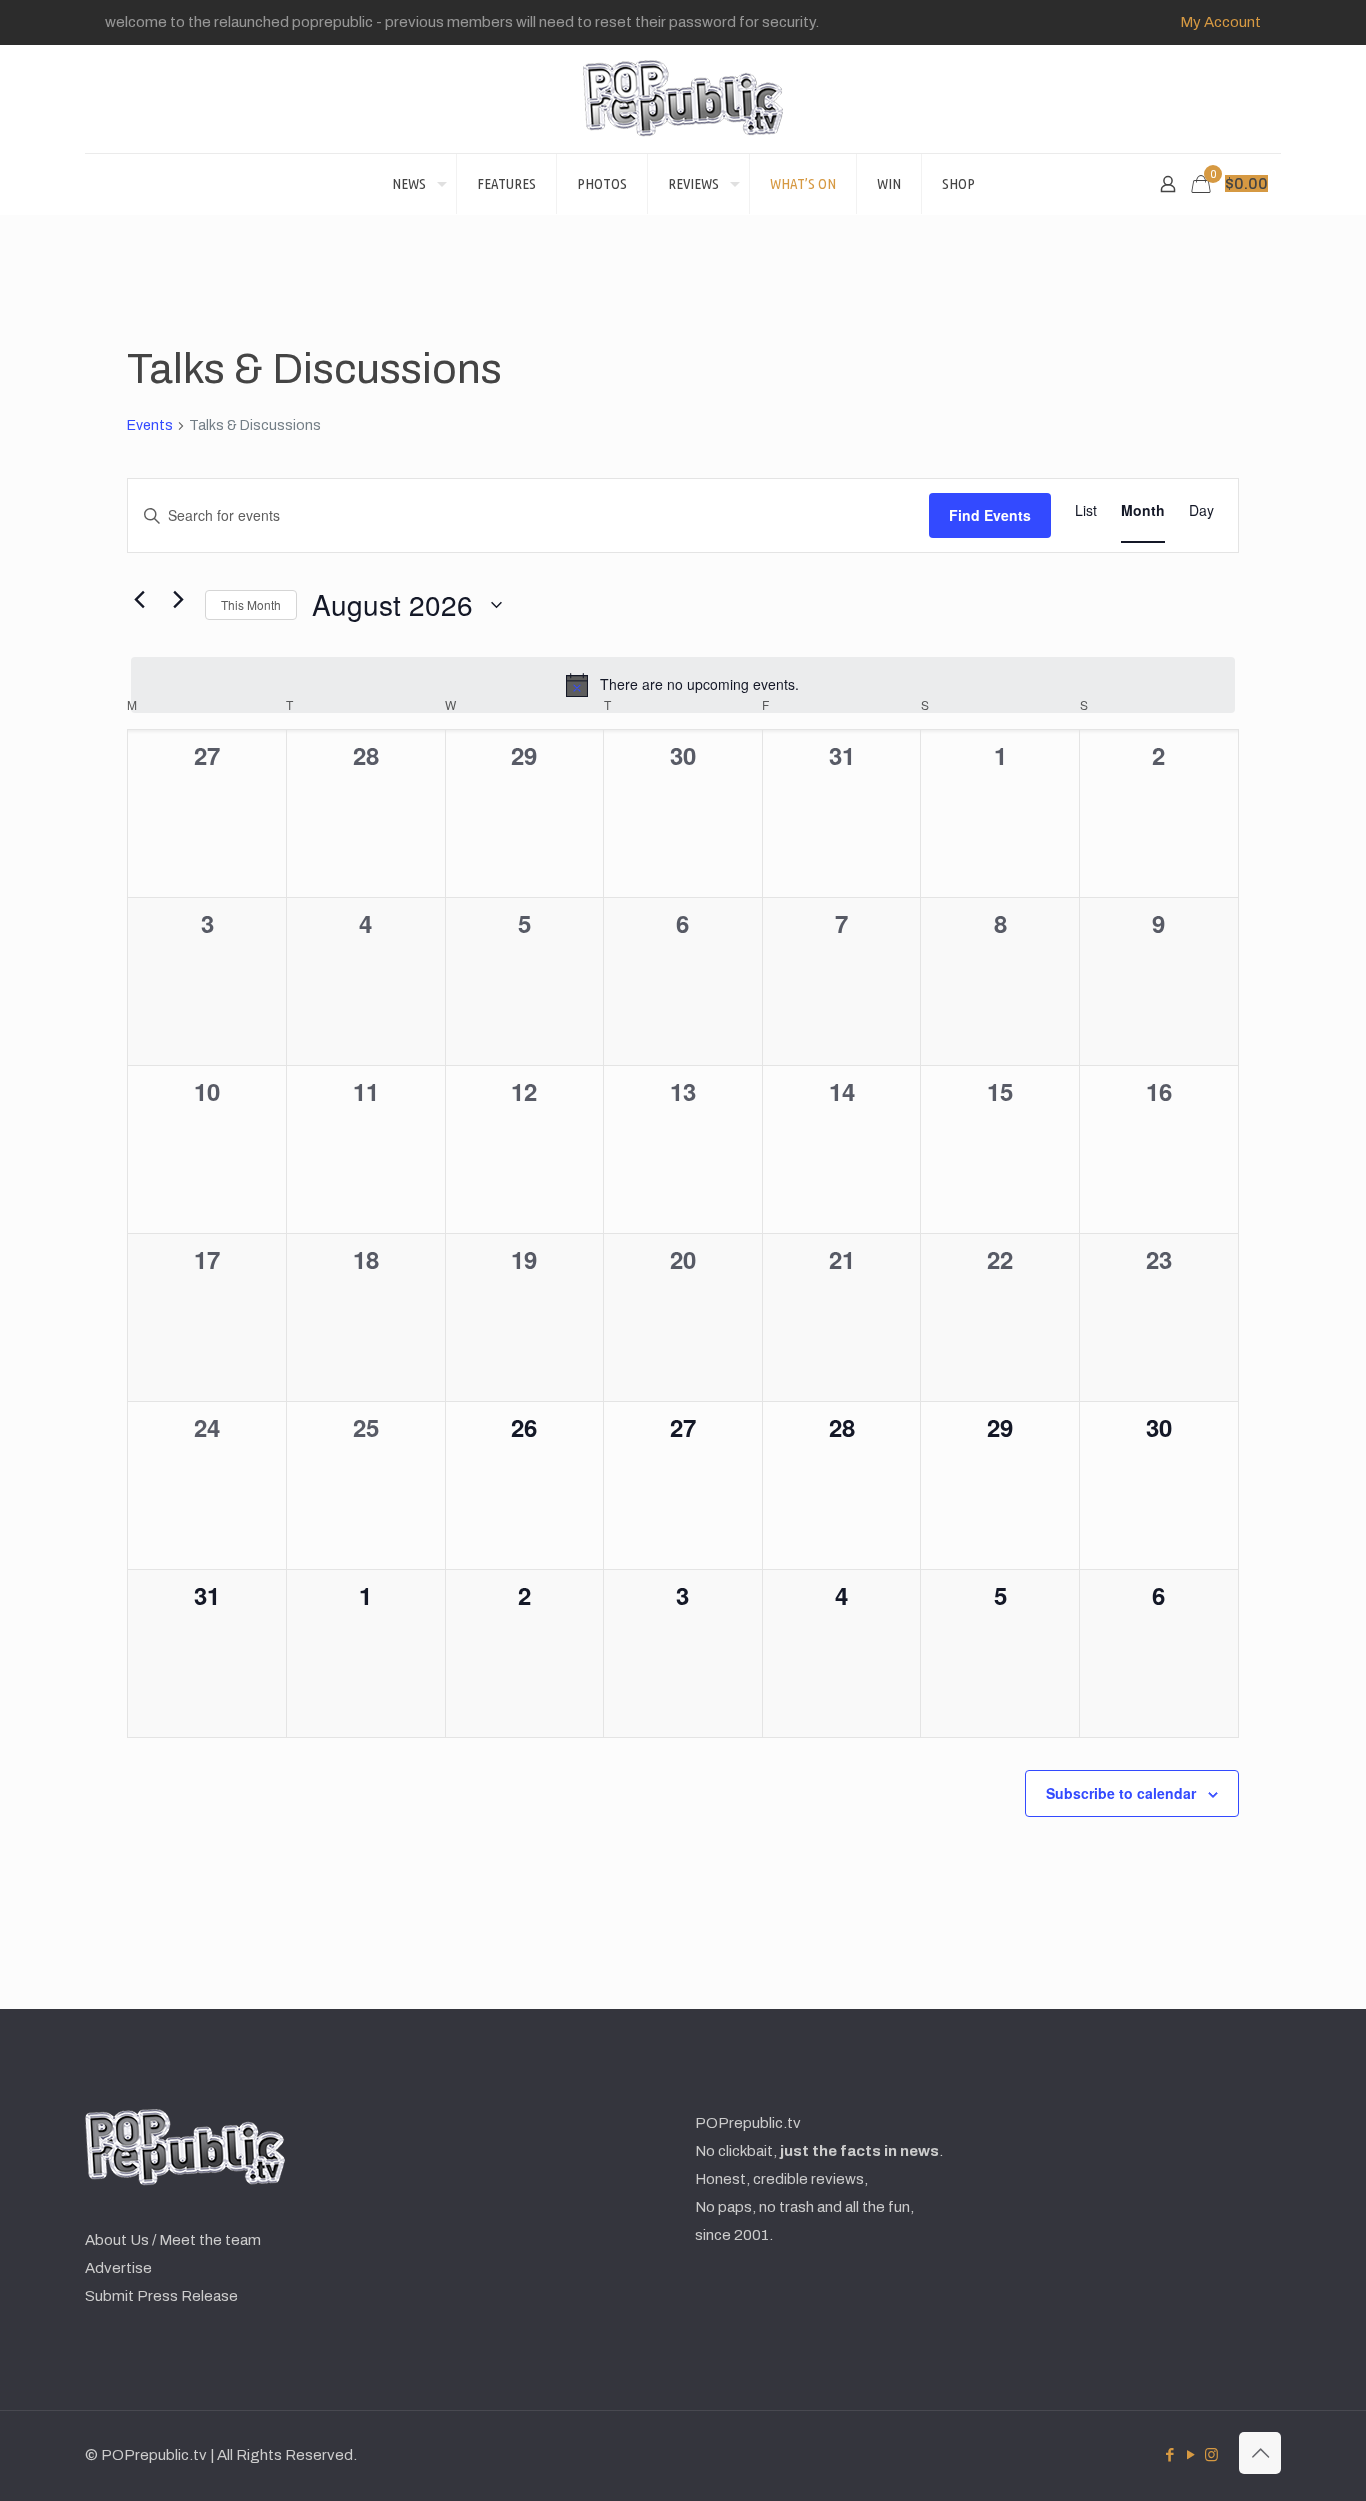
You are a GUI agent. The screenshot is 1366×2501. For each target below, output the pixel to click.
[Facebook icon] (1169, 2455)
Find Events (990, 515)
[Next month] (178, 600)
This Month (251, 604)
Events (150, 425)
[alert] (683, 685)
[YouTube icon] (1190, 2455)
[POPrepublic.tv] (683, 99)
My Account (1220, 22)
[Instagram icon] (1211, 2455)
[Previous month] (139, 600)
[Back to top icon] (1260, 2453)
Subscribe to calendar (1121, 1793)
